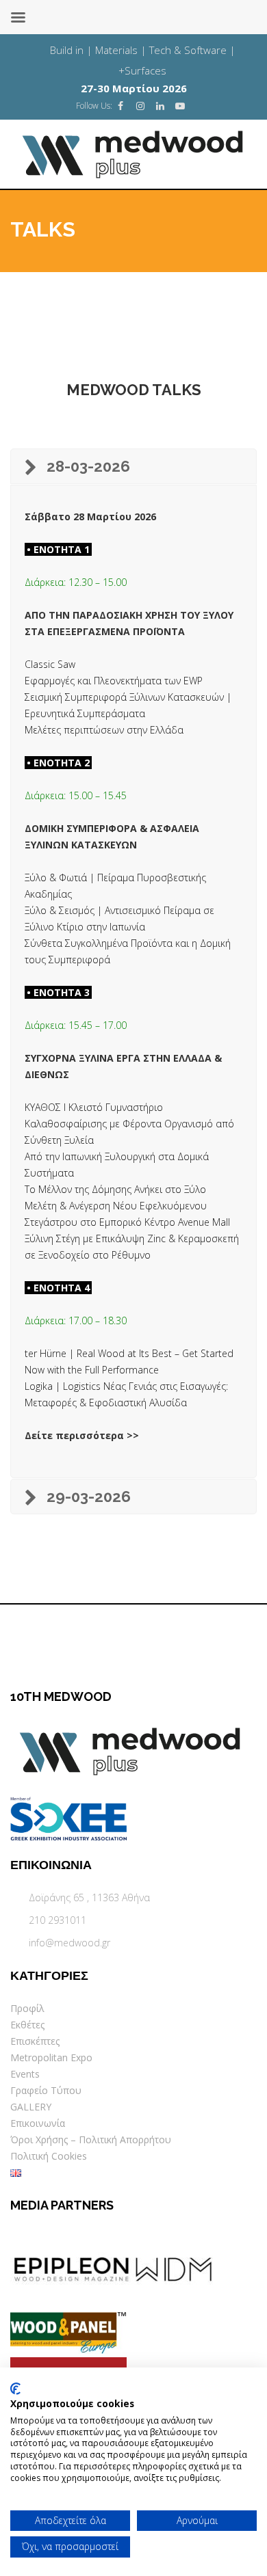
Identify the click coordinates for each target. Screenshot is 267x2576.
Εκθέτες (27, 2025)
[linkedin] (160, 106)
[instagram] (140, 106)
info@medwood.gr (69, 1943)
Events (25, 2074)
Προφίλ (27, 2008)
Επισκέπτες (35, 2041)
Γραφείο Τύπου (46, 2090)
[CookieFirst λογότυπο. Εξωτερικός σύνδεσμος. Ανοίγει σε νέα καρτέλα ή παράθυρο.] (15, 2389)
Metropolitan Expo (51, 2057)
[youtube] (180, 106)
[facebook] (120, 106)
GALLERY (31, 2107)
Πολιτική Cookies (49, 2156)
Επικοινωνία (38, 2123)
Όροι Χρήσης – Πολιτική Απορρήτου (91, 2139)
